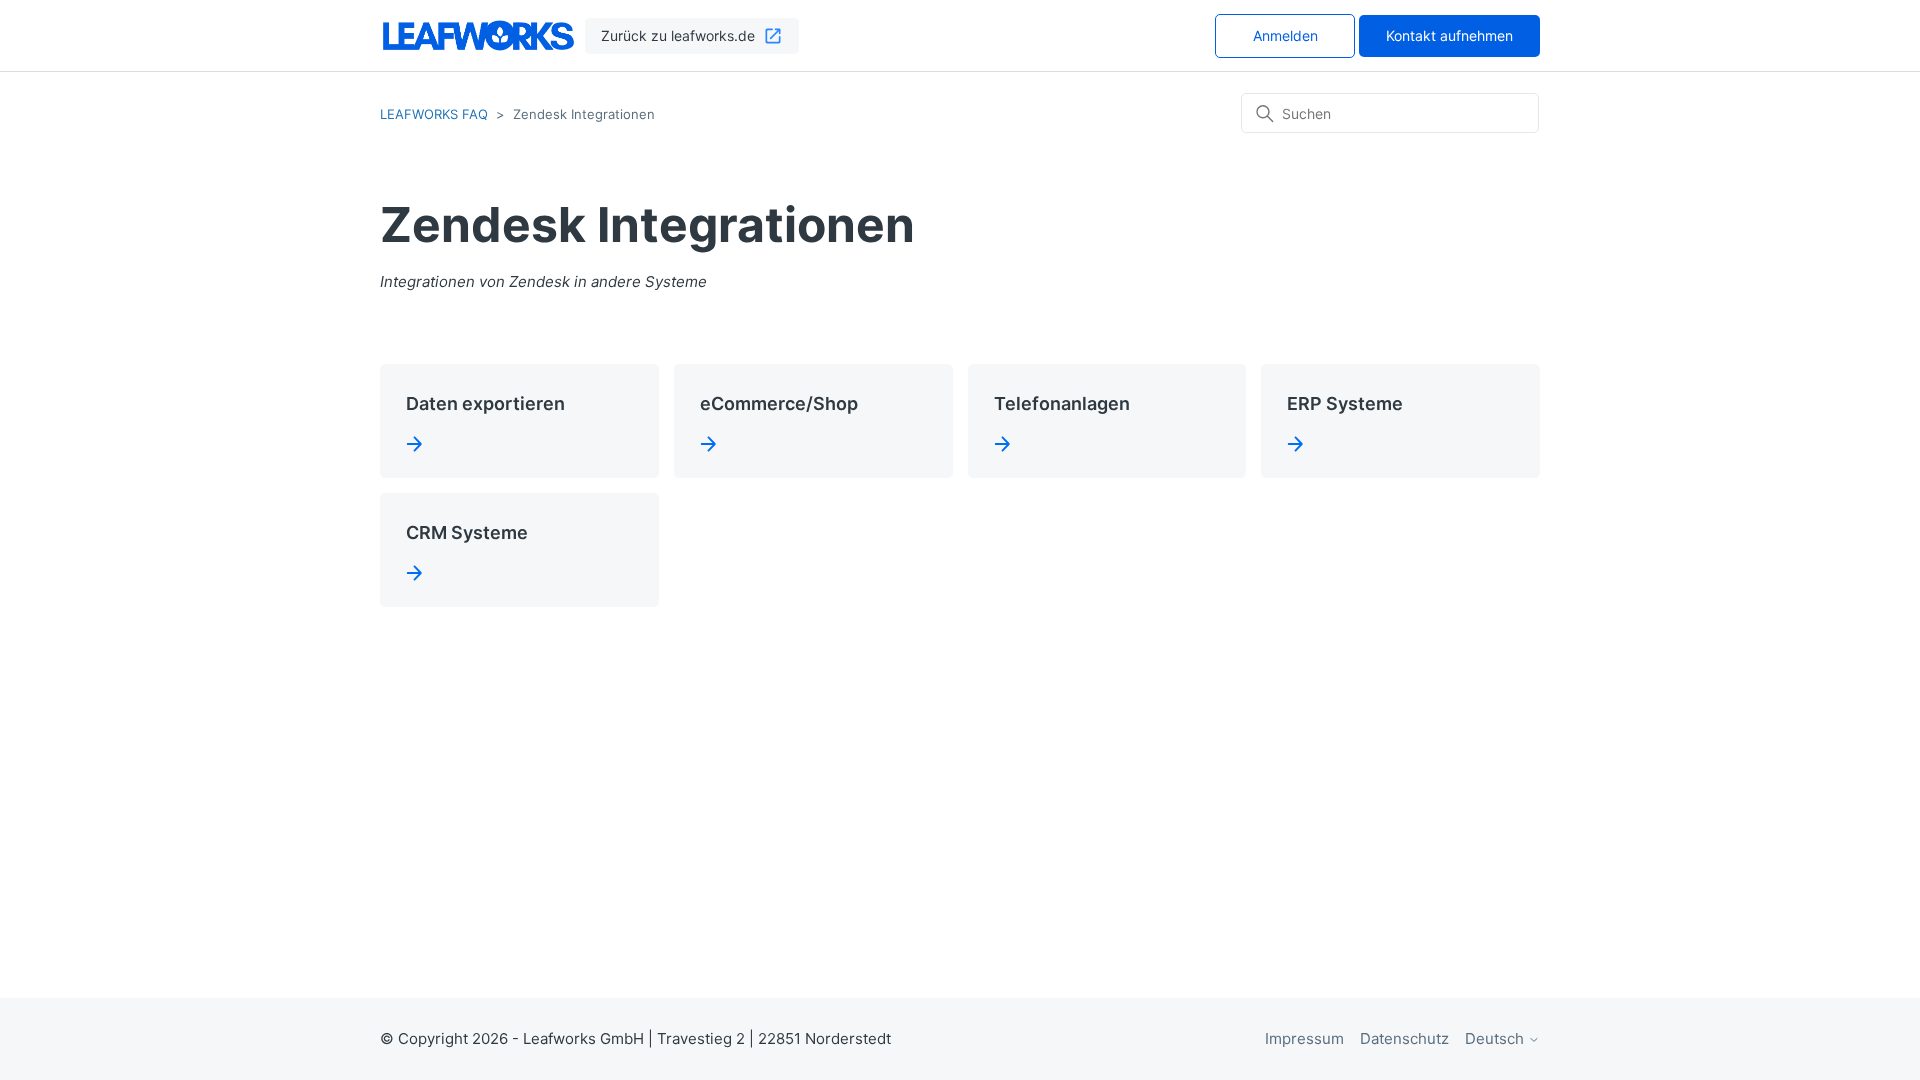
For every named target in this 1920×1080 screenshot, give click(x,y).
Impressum (1304, 1038)
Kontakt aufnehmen (1449, 35)
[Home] (478, 35)
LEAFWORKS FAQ (434, 114)
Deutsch (1496, 1038)
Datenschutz (1404, 1038)
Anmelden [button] (1285, 35)
